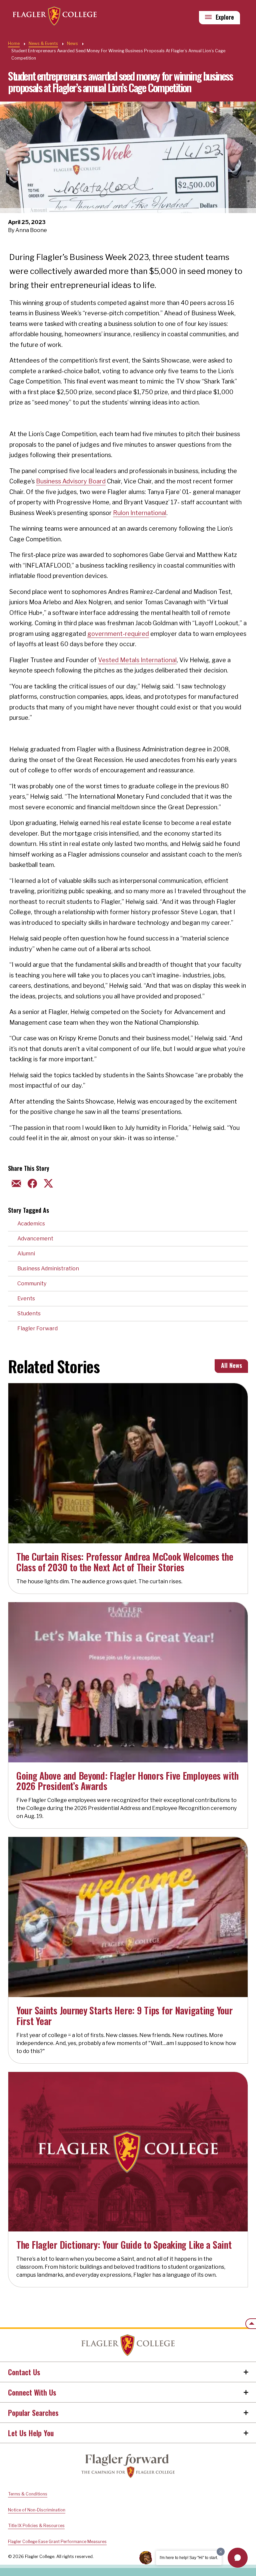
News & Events (43, 43)
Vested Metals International (137, 660)
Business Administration (48, 1269)
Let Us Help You (31, 2433)
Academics (31, 1224)
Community (32, 1284)
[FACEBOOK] (31, 1183)
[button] (238, 2558)
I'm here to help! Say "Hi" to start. (189, 2558)
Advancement (35, 1239)
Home (14, 43)
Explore (225, 17)
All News (231, 1365)
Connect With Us (32, 2392)
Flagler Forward (37, 1328)
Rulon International (140, 513)
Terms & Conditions (28, 2494)
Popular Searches (33, 2413)
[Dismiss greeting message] (221, 2552)
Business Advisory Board (71, 481)
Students (29, 1313)
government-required (118, 634)
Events (26, 1298)
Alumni (26, 1254)
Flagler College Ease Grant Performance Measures (57, 2542)
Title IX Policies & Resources (36, 2526)
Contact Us (24, 2372)
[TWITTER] (47, 1183)
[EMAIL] (15, 1183)
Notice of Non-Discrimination (37, 2510)
